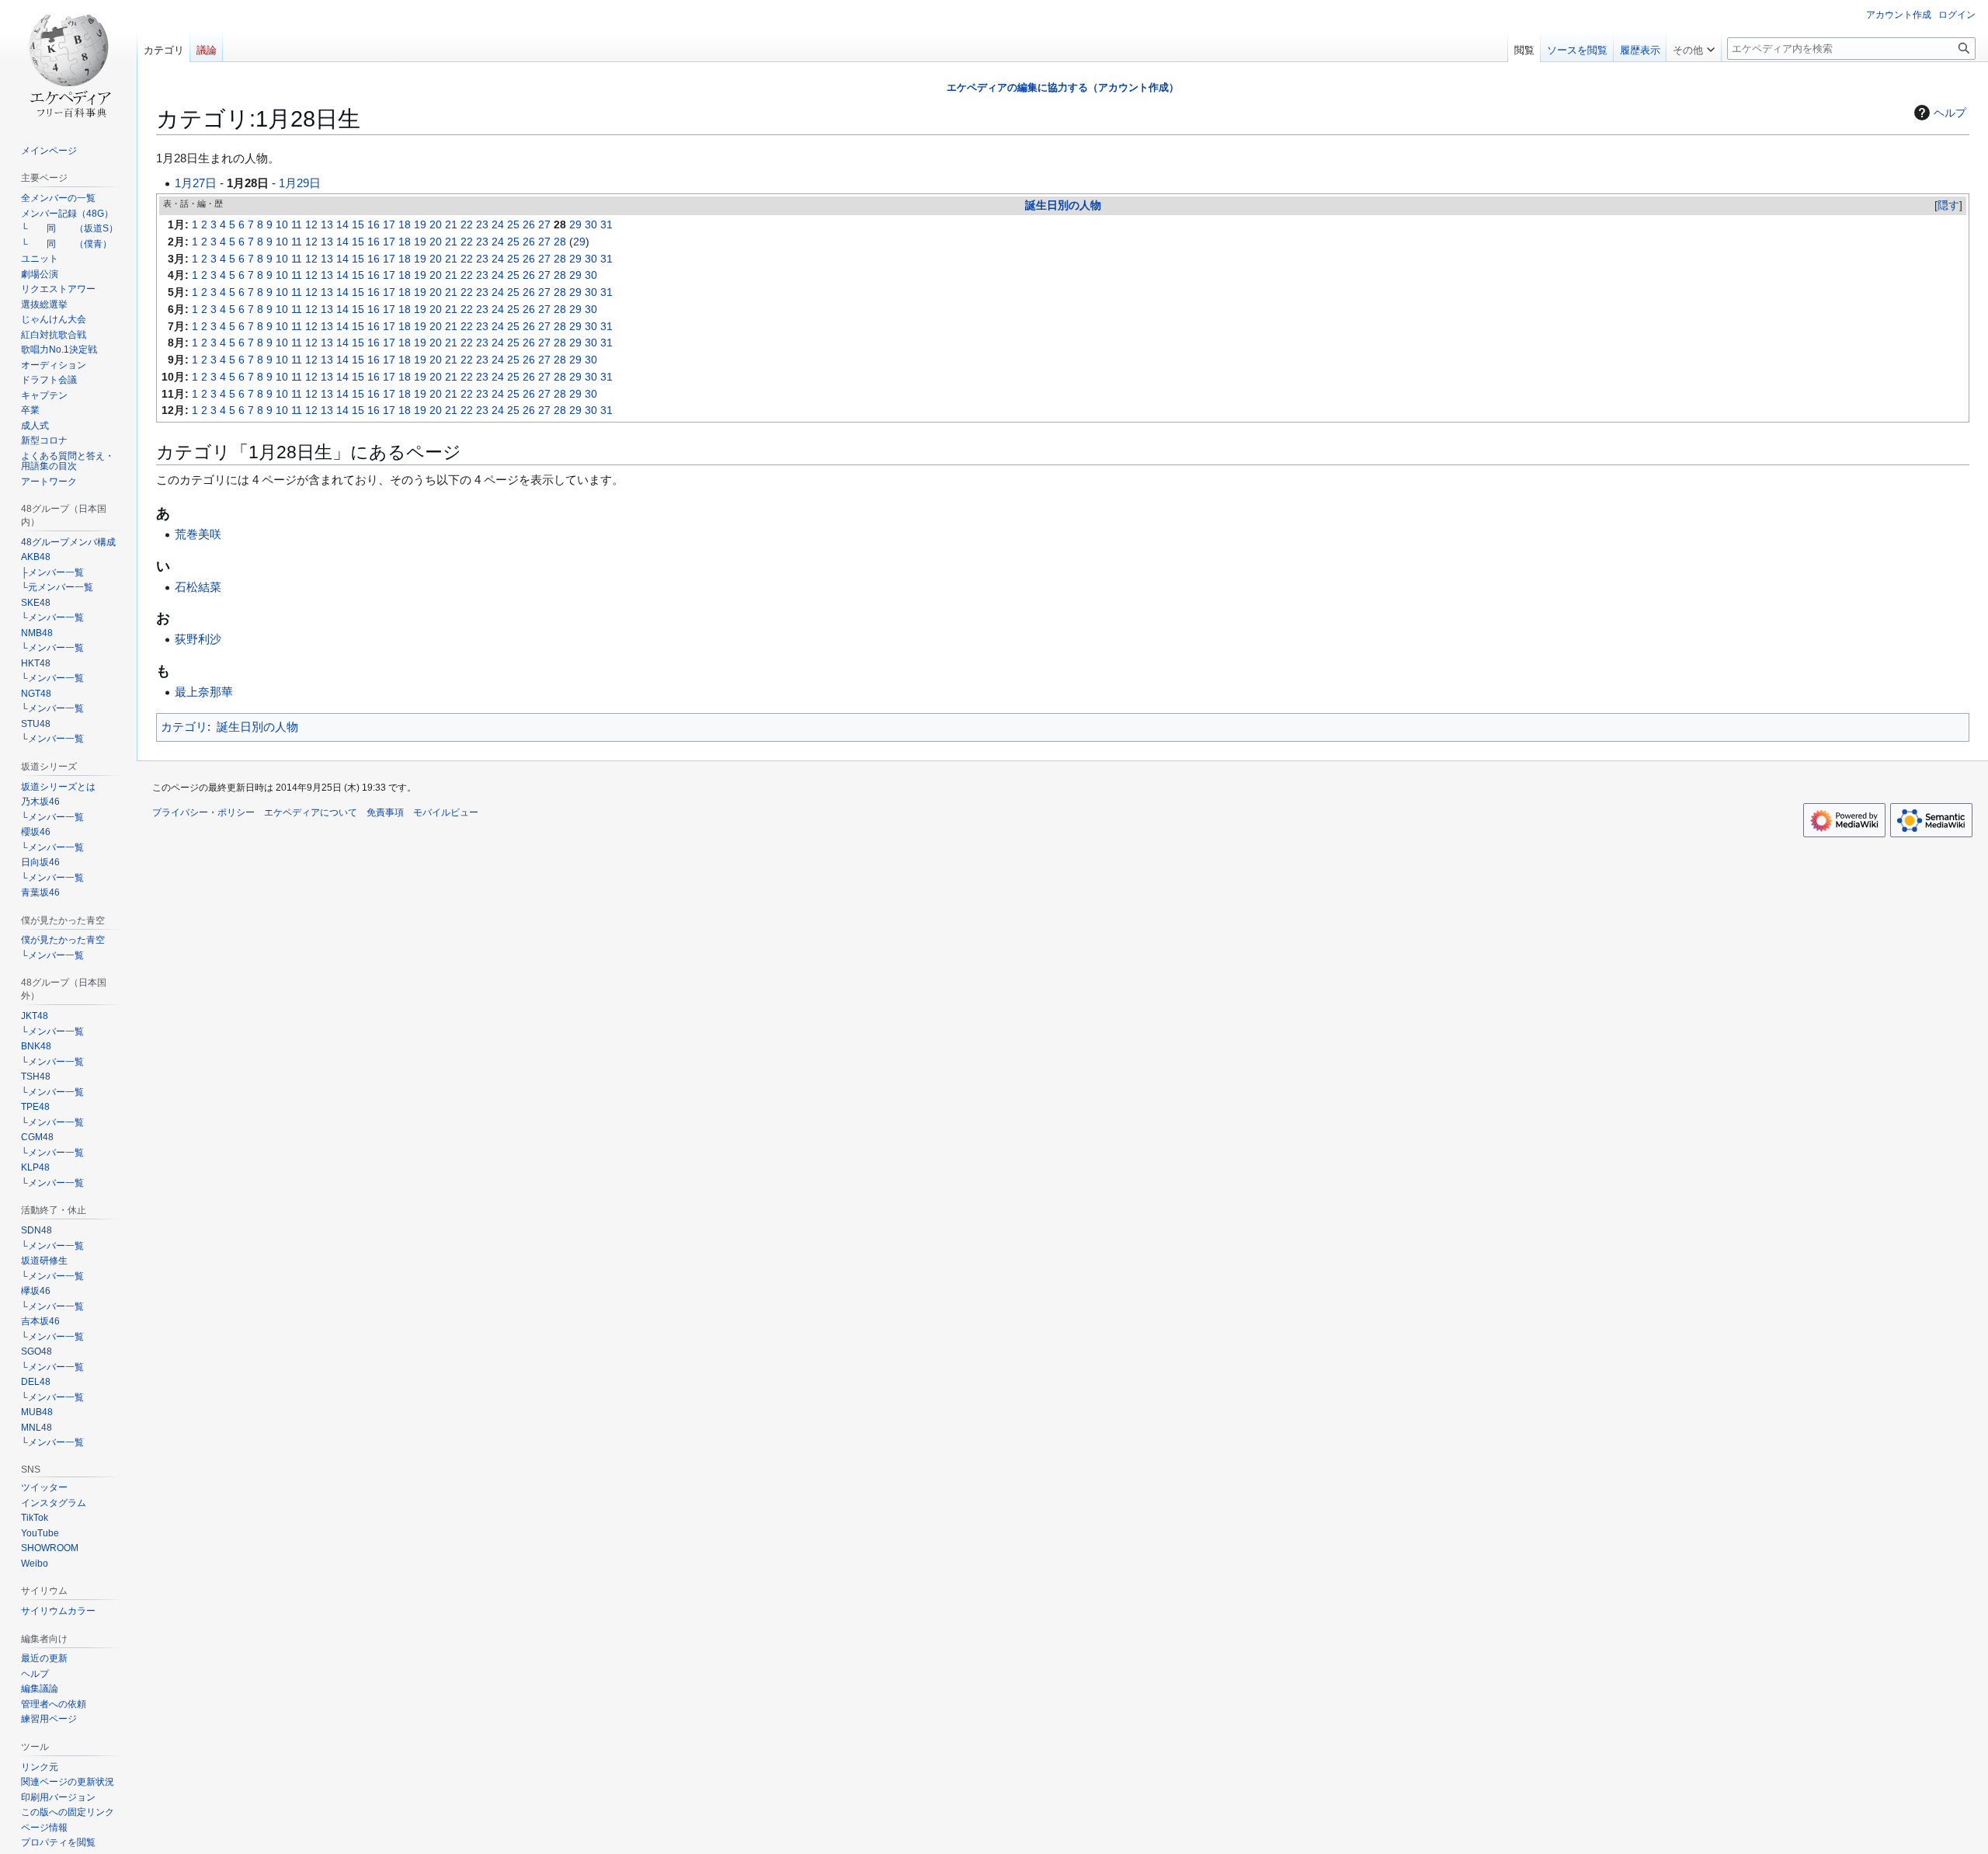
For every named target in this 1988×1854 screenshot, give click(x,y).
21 (451, 225)
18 (405, 225)
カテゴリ (184, 727)
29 (575, 225)
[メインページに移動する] (68, 62)
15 (358, 225)
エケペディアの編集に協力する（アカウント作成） (1063, 87)
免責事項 (385, 812)
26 (529, 225)
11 (297, 225)
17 (389, 225)
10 (282, 225)
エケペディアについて (311, 812)
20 (436, 225)
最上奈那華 (204, 692)
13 (327, 225)
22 (467, 225)
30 (591, 225)
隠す (1948, 205)
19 (420, 225)
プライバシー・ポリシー (203, 812)
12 (311, 225)
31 (606, 225)
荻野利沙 (198, 639)
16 (374, 225)
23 (482, 225)
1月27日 (196, 183)
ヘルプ (1950, 113)
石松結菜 (198, 587)
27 (544, 225)
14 (342, 225)
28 (560, 242)
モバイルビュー (446, 812)
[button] (1694, 47)
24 (498, 225)
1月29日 (300, 183)
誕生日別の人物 (1063, 205)
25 (513, 225)
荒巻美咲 (198, 534)
